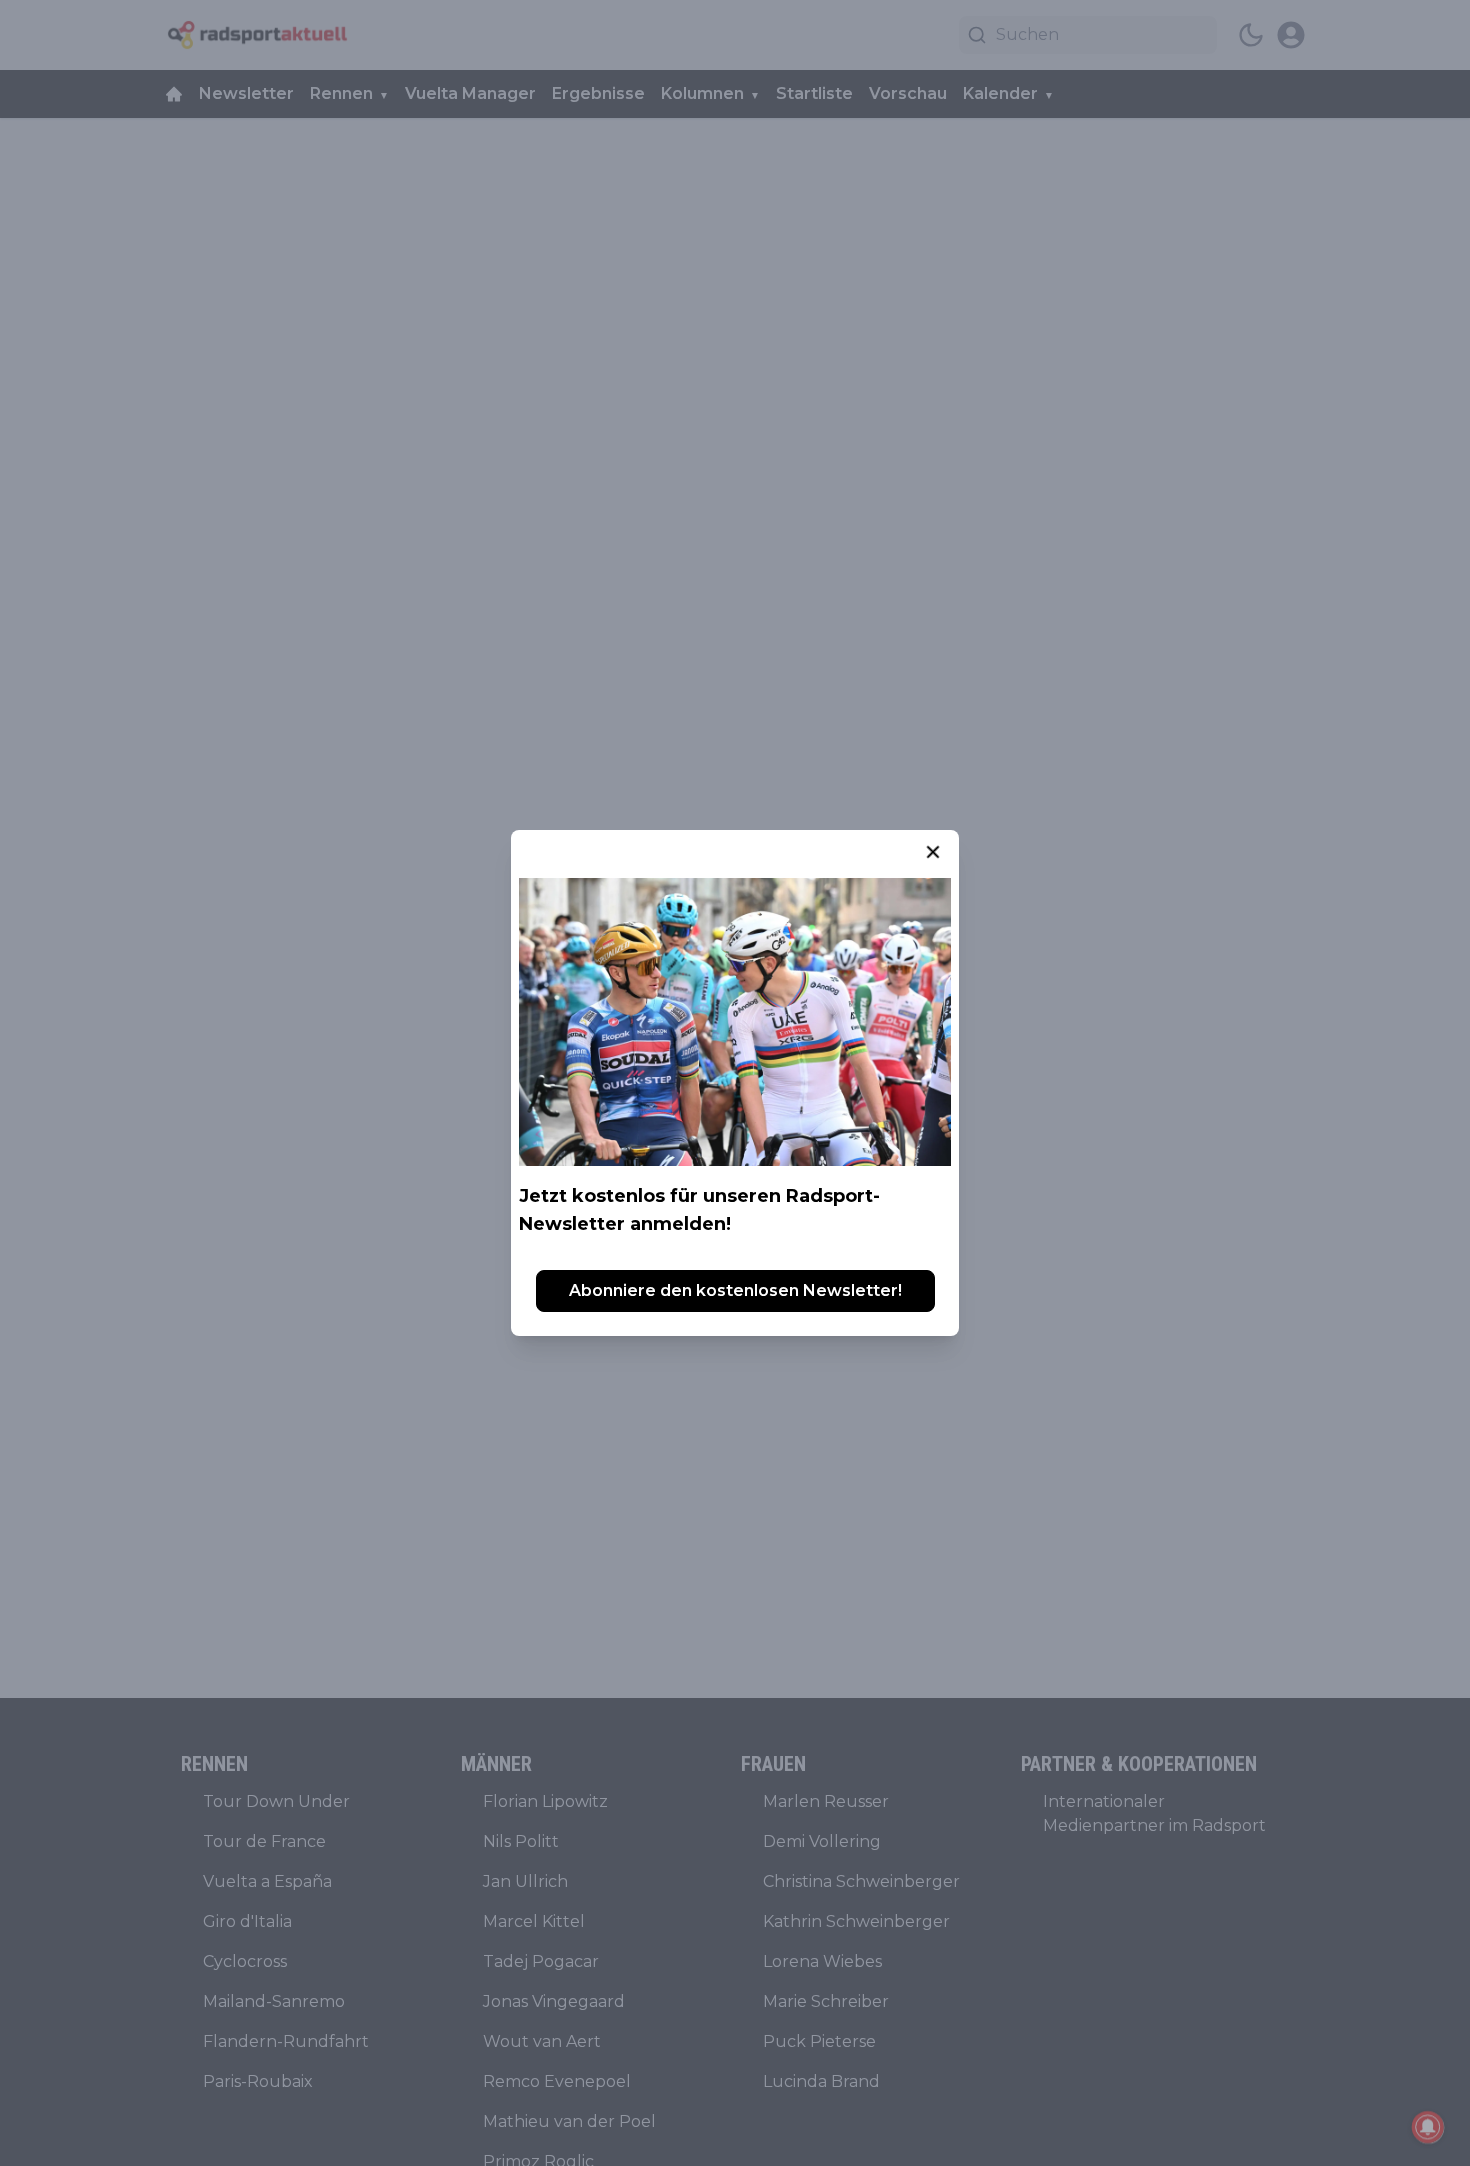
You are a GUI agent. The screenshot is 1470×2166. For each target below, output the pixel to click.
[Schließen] (933, 852)
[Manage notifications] (1428, 2127)
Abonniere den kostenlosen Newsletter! (735, 1290)
